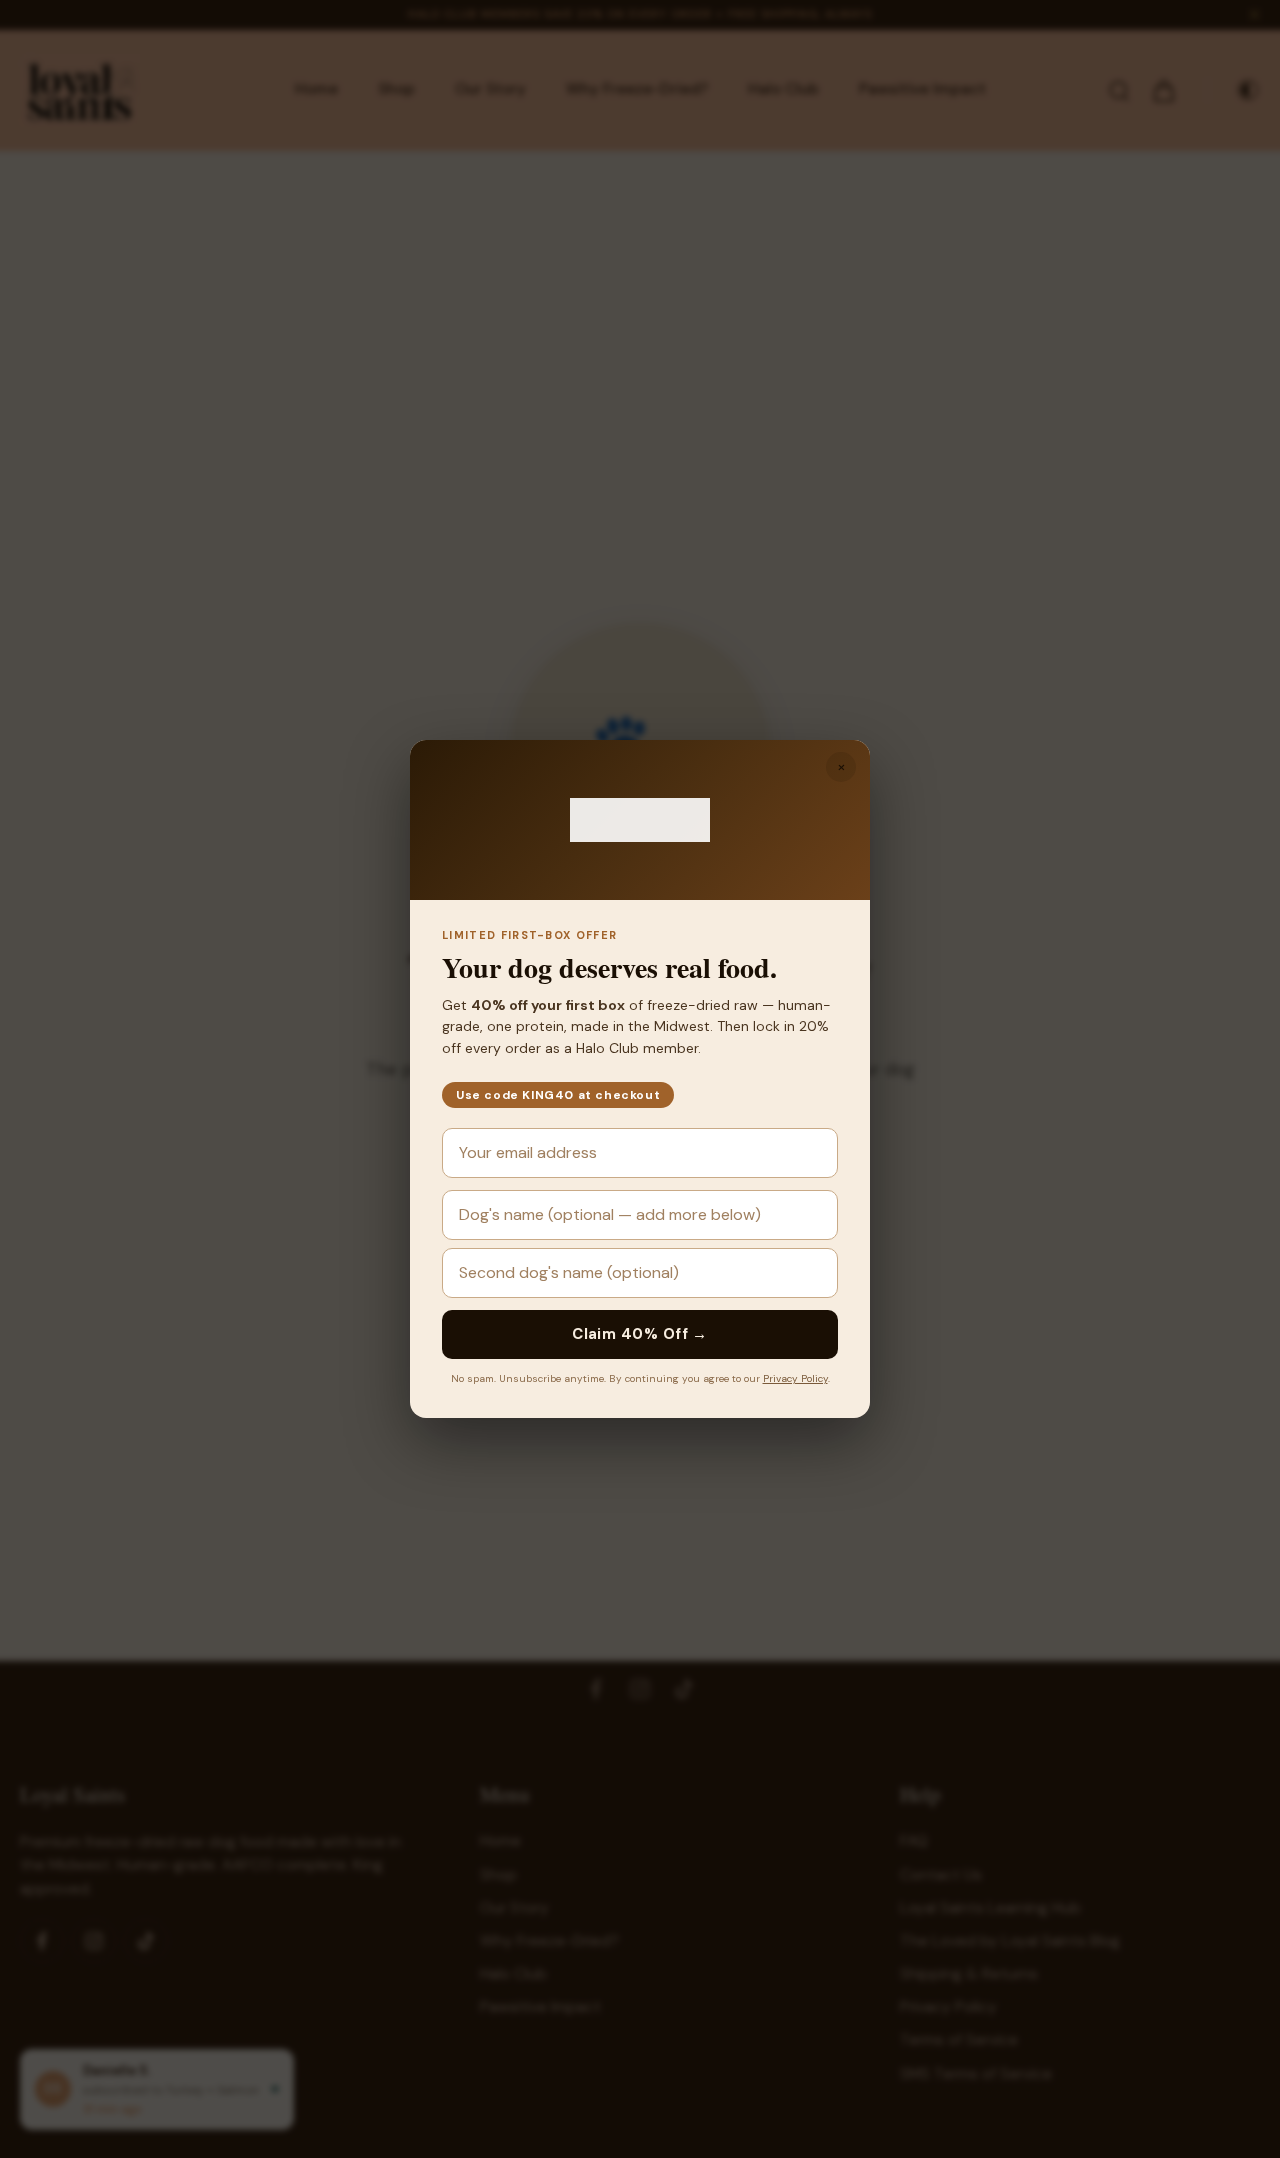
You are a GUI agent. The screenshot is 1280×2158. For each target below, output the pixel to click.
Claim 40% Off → (640, 1334)
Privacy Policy (795, 1378)
